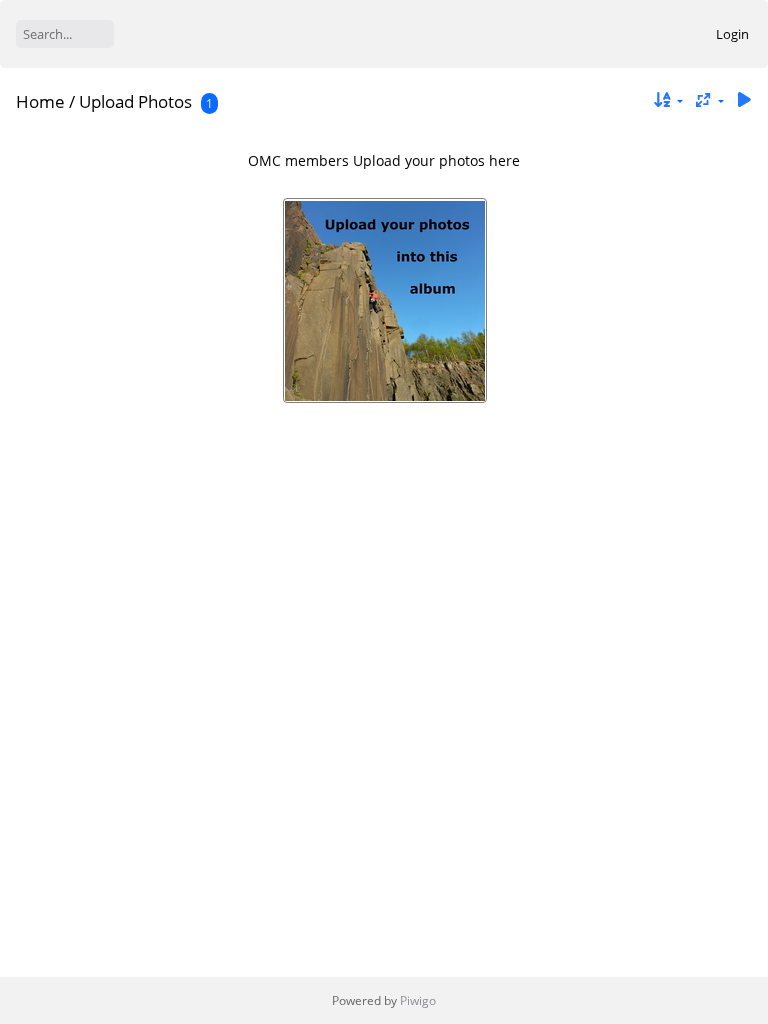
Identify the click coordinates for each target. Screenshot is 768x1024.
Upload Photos (135, 101)
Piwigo (418, 1000)
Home (40, 101)
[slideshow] (744, 100)
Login (732, 34)
